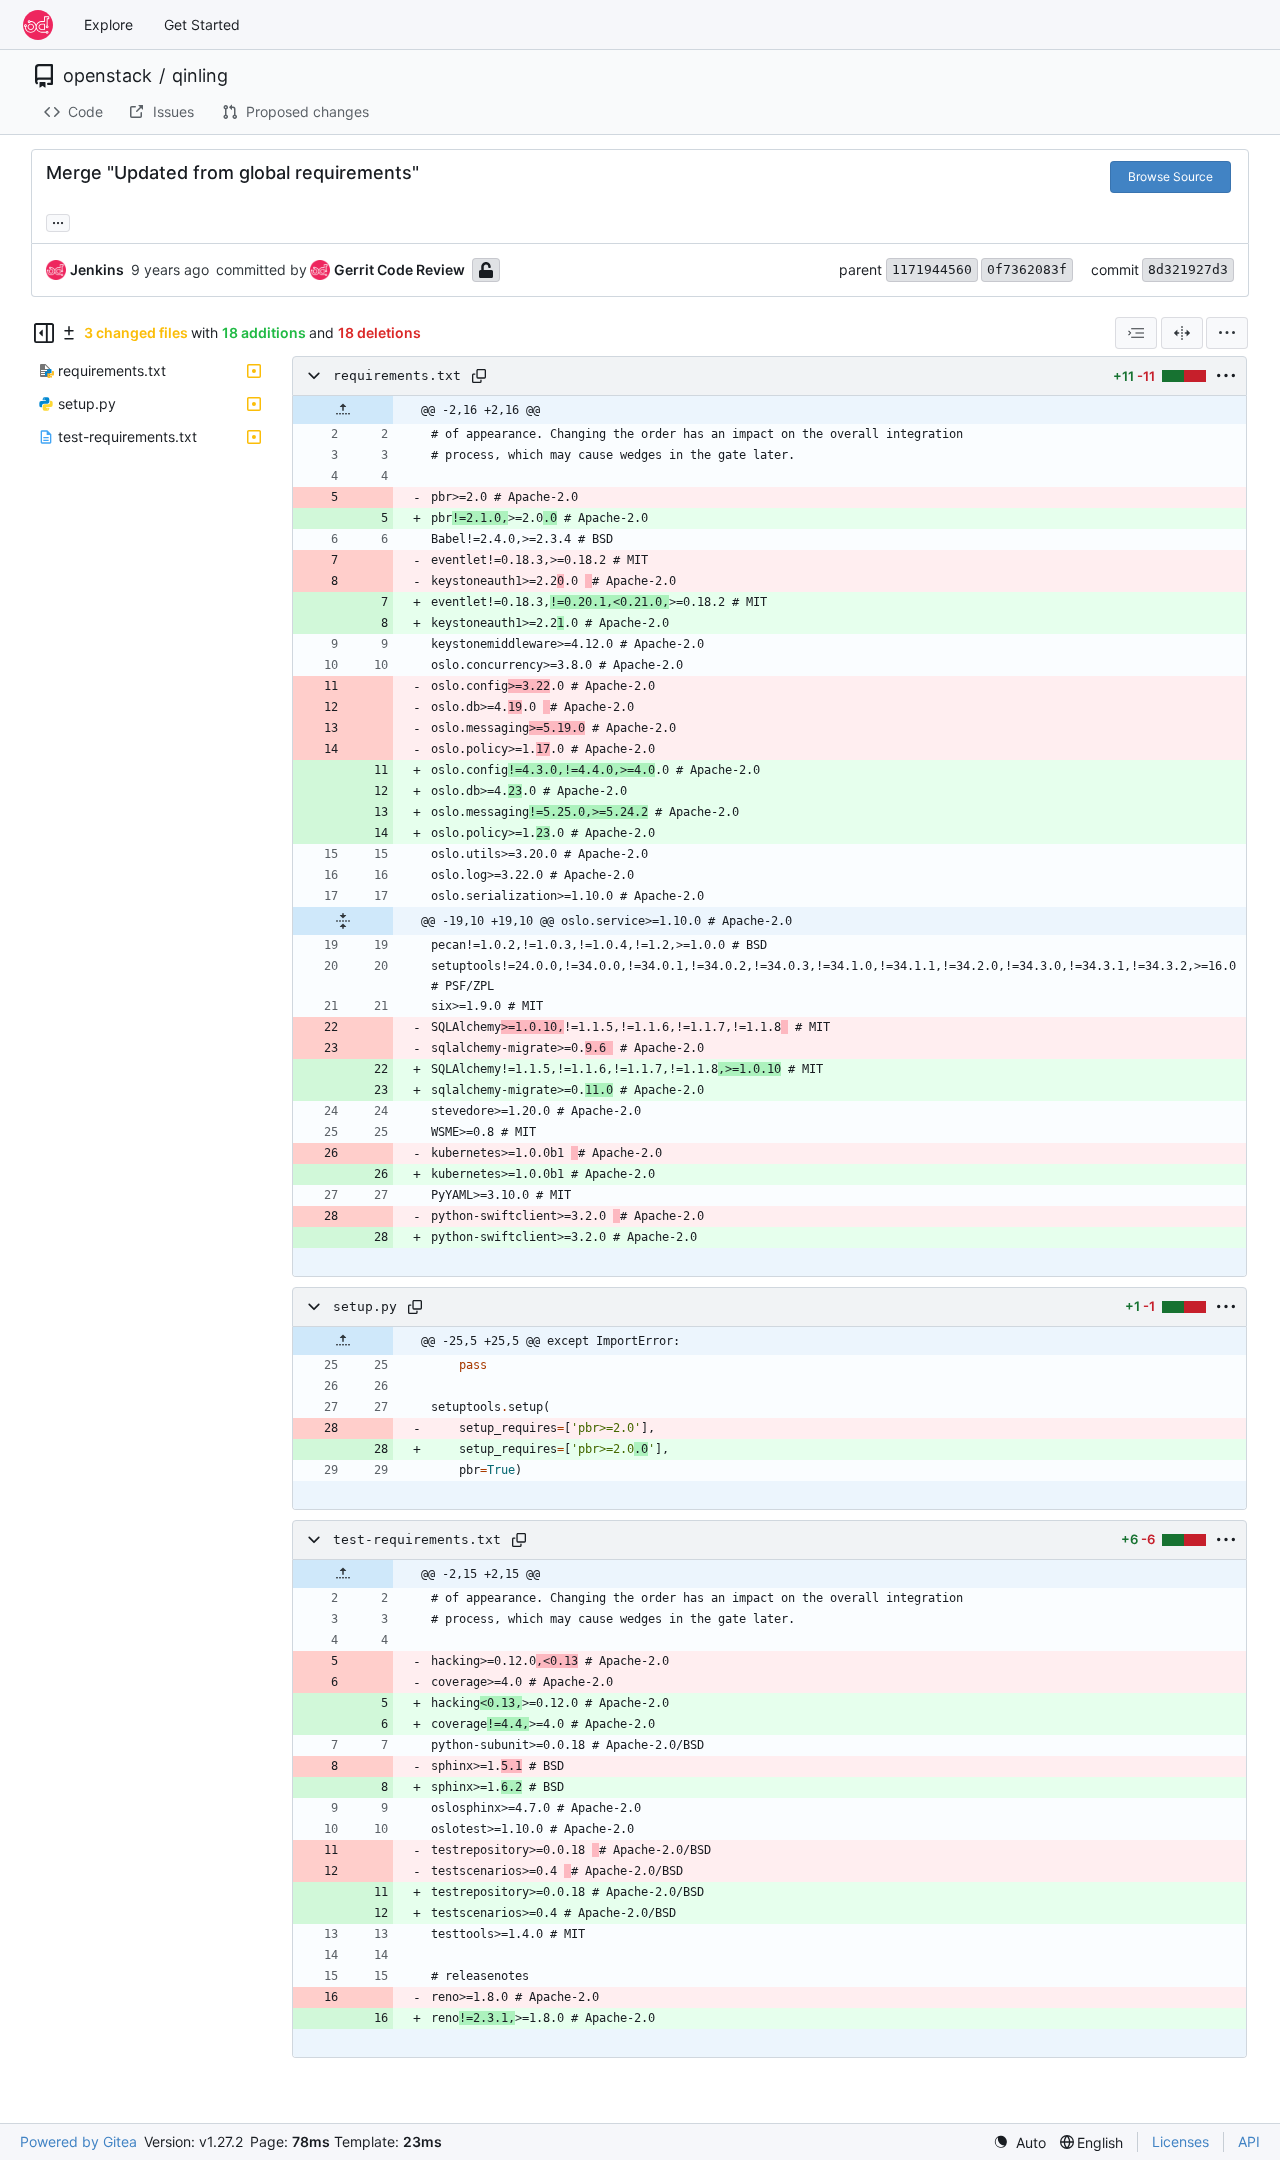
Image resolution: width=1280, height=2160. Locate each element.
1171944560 (932, 269)
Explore (108, 24)
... (58, 220)
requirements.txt (397, 375)
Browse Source (1170, 176)
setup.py (365, 1306)
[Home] (38, 25)
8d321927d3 (1188, 269)
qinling (200, 76)
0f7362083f (1027, 269)
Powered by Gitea (78, 2141)
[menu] (1227, 333)
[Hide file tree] (44, 333)
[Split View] (1182, 333)
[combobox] (1136, 333)
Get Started (202, 24)
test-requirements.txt (417, 1539)
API (1249, 2141)
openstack (107, 76)
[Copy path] (479, 376)
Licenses (1180, 2141)
